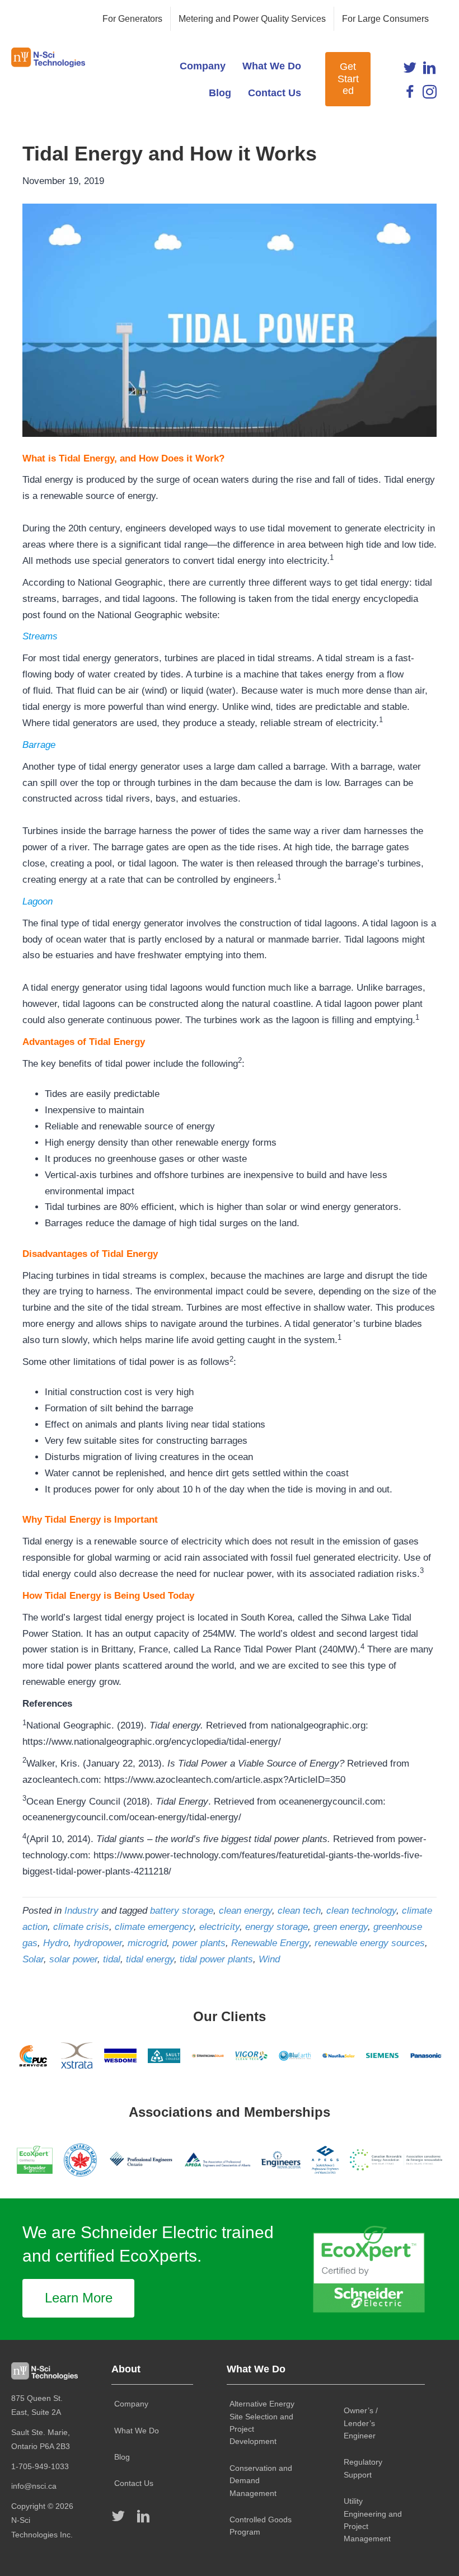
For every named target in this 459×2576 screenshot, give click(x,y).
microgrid (147, 1943)
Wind (269, 1959)
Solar (33, 1959)
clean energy (245, 1911)
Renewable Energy (270, 1943)
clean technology (361, 1911)
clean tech (299, 1911)
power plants (199, 1943)
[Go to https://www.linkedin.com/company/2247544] (430, 70)
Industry (81, 1911)
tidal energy (150, 1959)
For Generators (132, 19)
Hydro (56, 1943)
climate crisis (81, 1927)
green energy (341, 1927)
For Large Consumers (385, 19)
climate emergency (154, 1927)
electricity (219, 1927)
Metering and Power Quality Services (252, 19)
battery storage (182, 1911)
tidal (112, 1959)
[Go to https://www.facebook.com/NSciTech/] (410, 94)
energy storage (277, 1927)
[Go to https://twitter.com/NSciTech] (410, 70)
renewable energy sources (370, 1943)
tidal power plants (216, 1959)
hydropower (98, 1943)
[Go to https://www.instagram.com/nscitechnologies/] (430, 94)
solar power (73, 1959)
